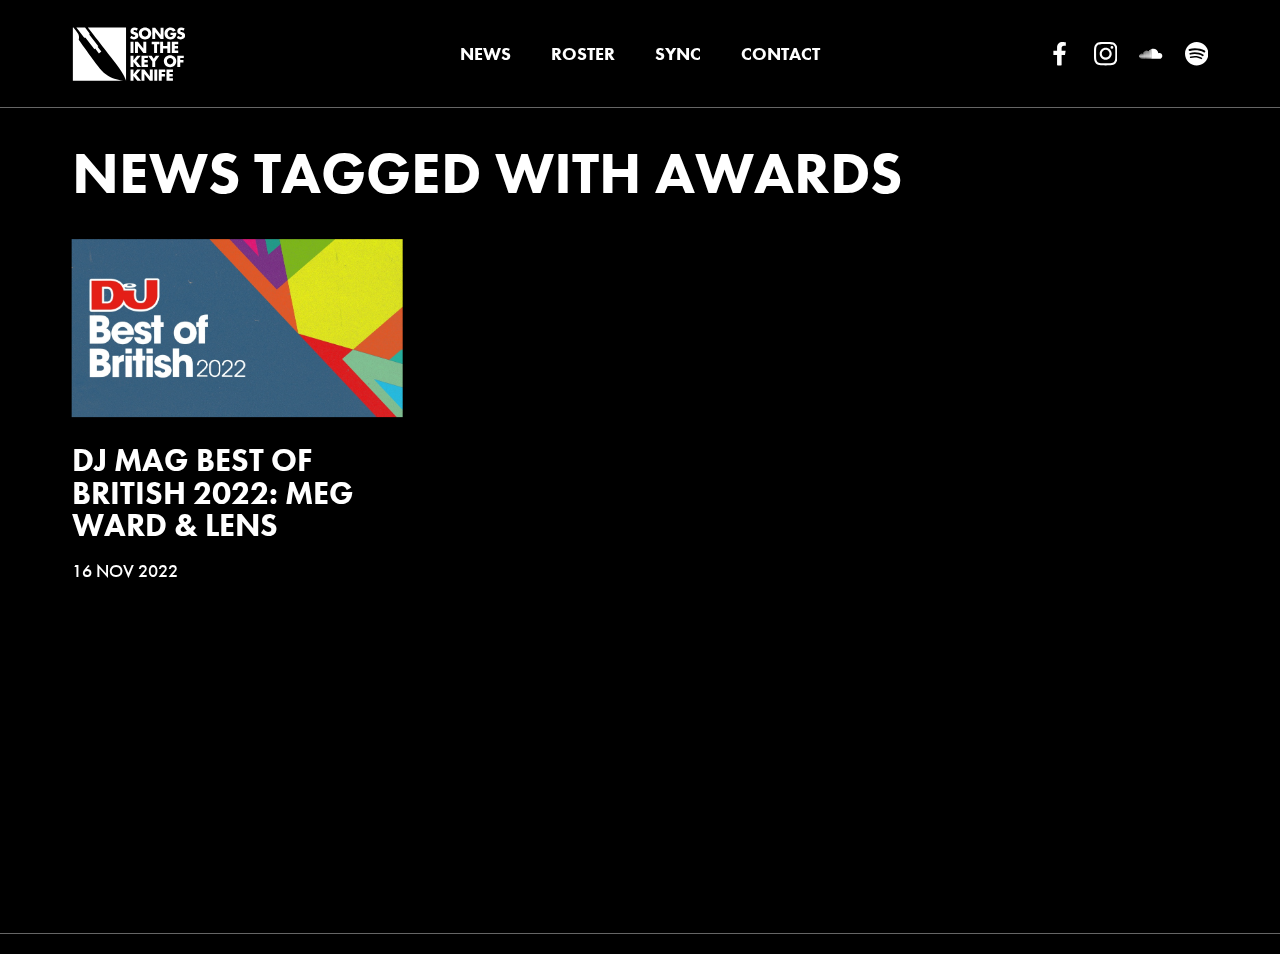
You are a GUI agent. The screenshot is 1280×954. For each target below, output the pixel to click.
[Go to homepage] (128, 54)
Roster (583, 53)
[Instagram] (1105, 54)
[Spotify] (1196, 54)
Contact (780, 53)
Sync (678, 53)
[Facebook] (1059, 54)
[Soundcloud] (1150, 54)
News (485, 53)
